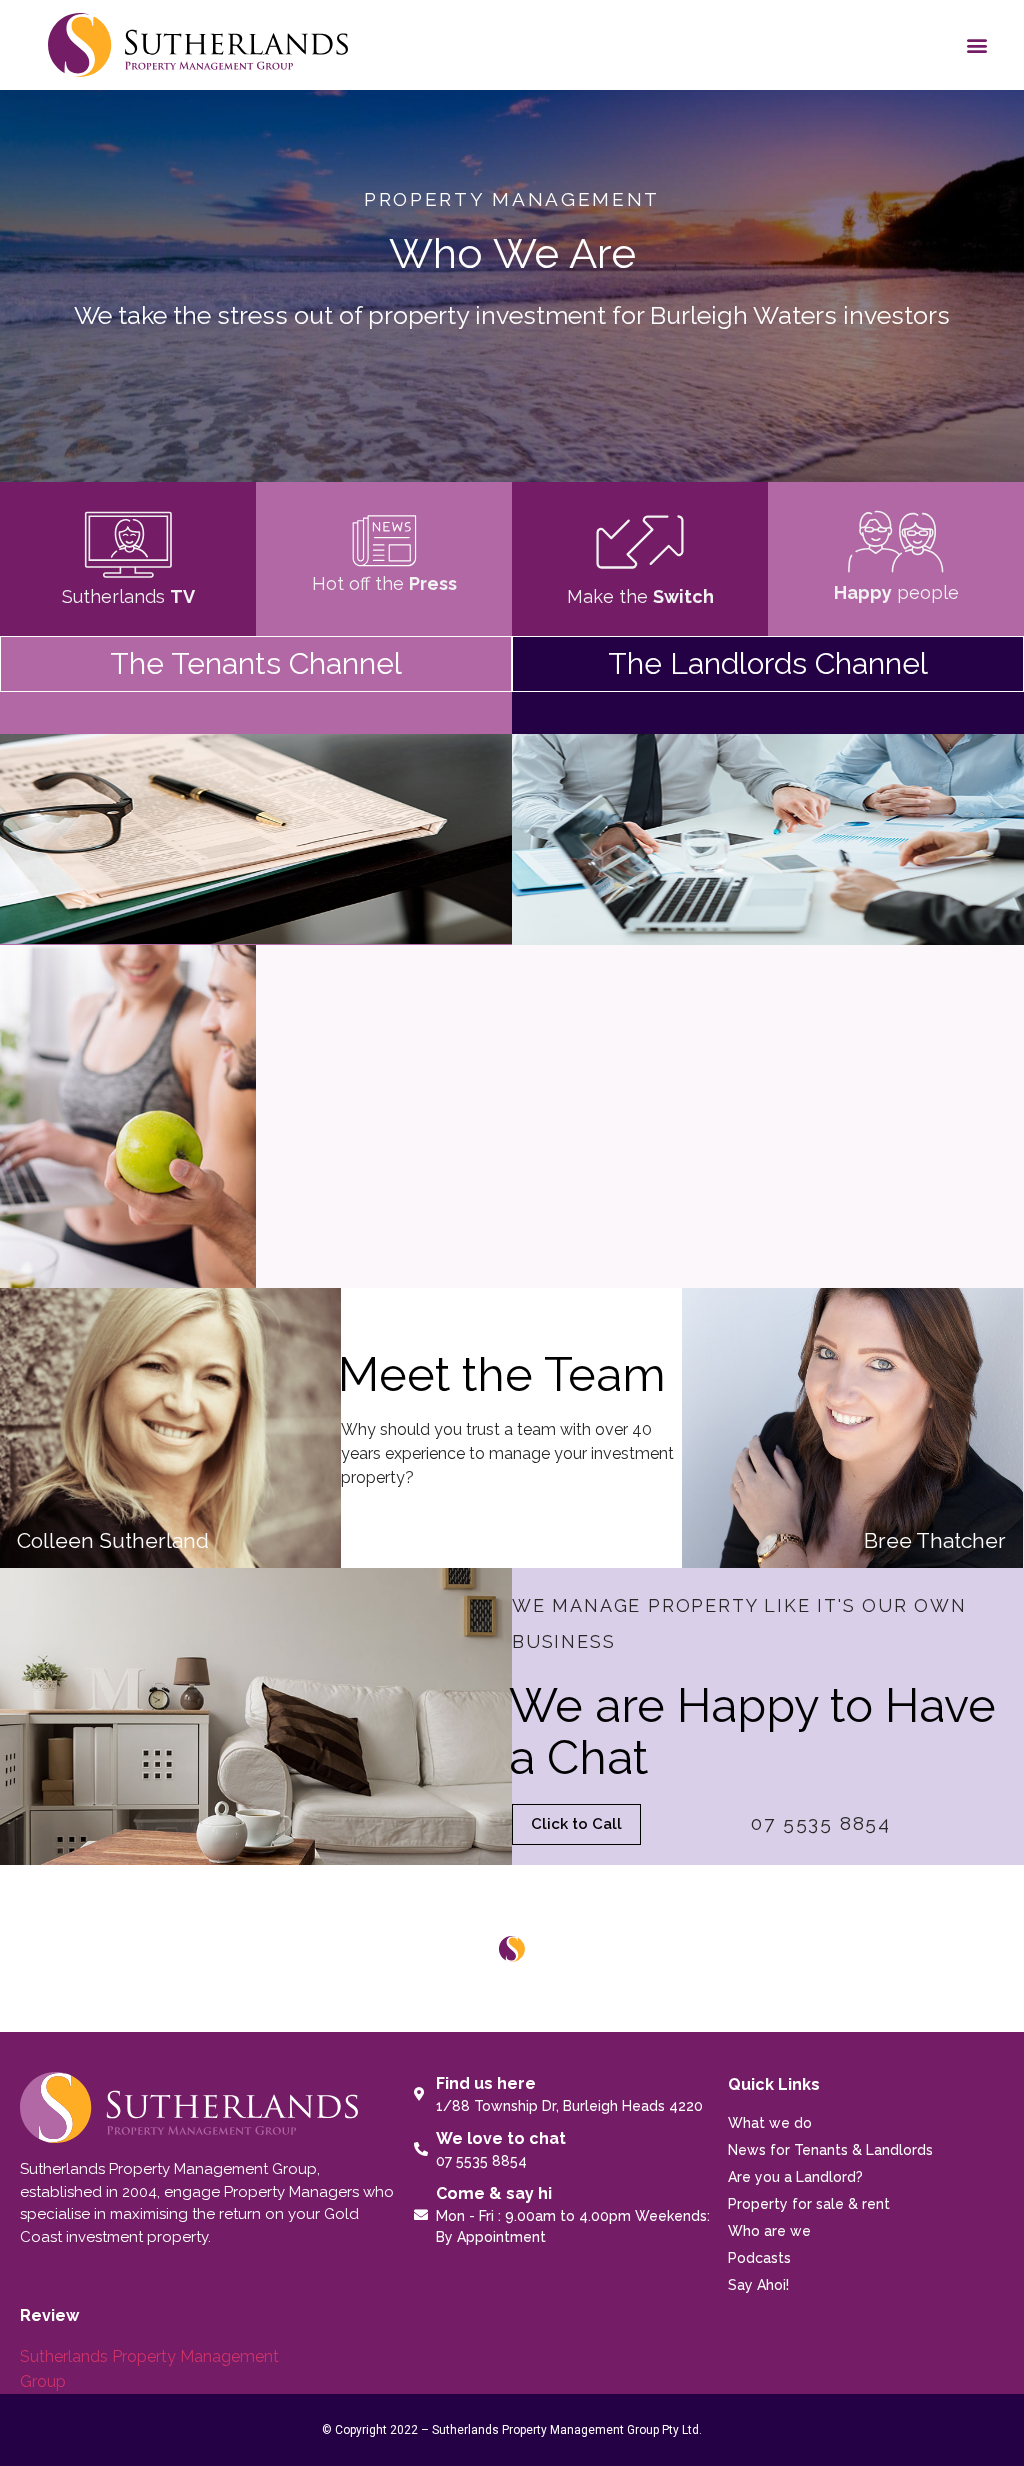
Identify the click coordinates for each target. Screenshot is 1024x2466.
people (896, 592)
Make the (640, 596)
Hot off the (384, 583)
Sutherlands (128, 596)
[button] (977, 45)
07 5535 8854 (821, 1823)
